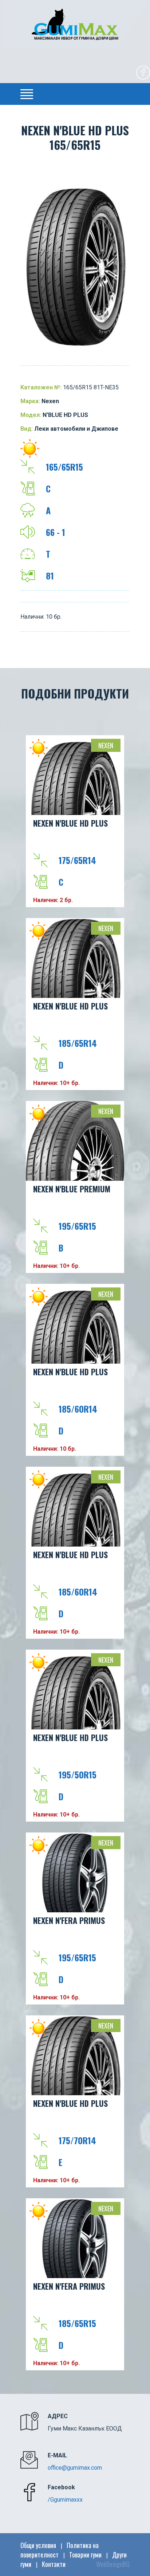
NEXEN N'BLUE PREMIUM (72, 1189)
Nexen (106, 745)
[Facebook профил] (143, 74)
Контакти (54, 2564)
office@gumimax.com (75, 2468)
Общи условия (38, 2545)
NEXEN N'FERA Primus (69, 1920)
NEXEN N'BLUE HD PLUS (70, 823)
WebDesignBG (113, 2564)
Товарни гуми (85, 2555)
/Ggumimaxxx (65, 2500)
